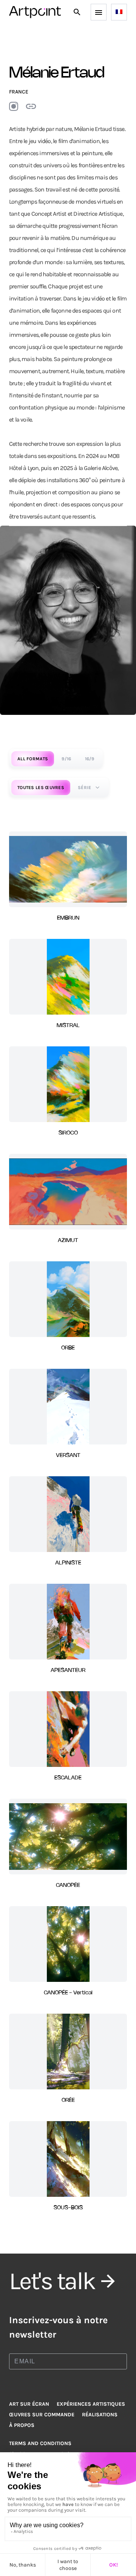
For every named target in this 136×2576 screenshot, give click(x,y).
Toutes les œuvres (41, 788)
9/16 (66, 759)
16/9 (90, 759)
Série (85, 788)
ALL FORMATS (33, 759)
